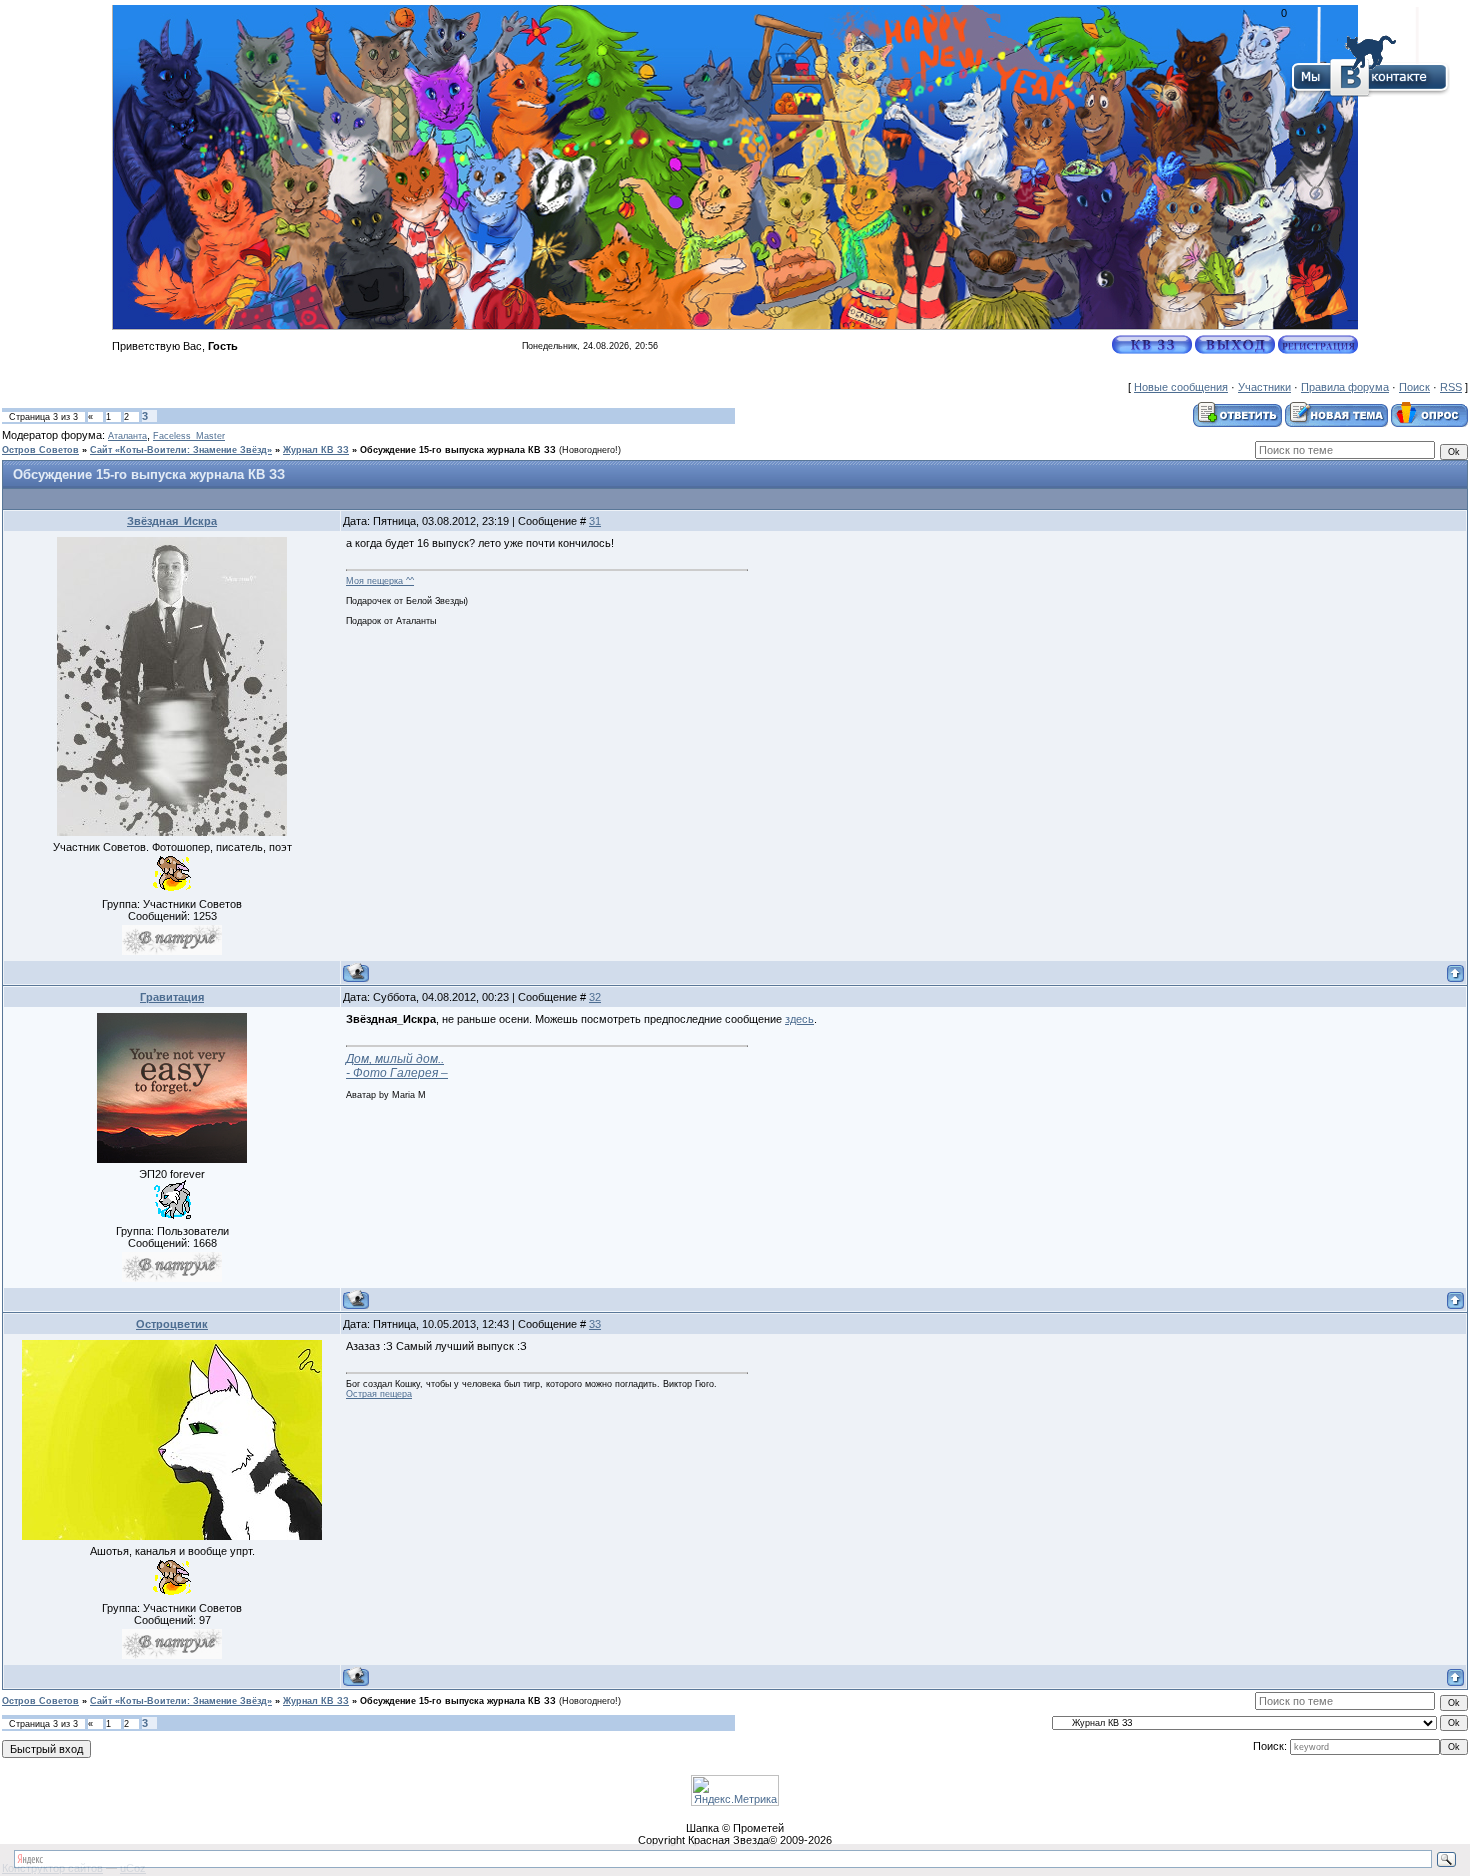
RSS (1451, 387)
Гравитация (172, 997)
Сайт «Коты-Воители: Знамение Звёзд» (181, 450)
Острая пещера (379, 1394)
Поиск (1414, 387)
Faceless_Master (189, 436)
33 (595, 1324)
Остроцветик (172, 1324)
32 (595, 997)
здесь (799, 1019)
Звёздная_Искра (172, 521)
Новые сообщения (1181, 387)
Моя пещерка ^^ (380, 581)
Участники (1264, 387)
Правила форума (1345, 387)
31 (595, 521)
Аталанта (127, 436)
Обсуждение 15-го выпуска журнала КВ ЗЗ (458, 450)
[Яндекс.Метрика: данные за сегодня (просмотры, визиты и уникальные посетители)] (735, 1790)
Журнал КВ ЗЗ (316, 450)
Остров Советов (40, 450)
